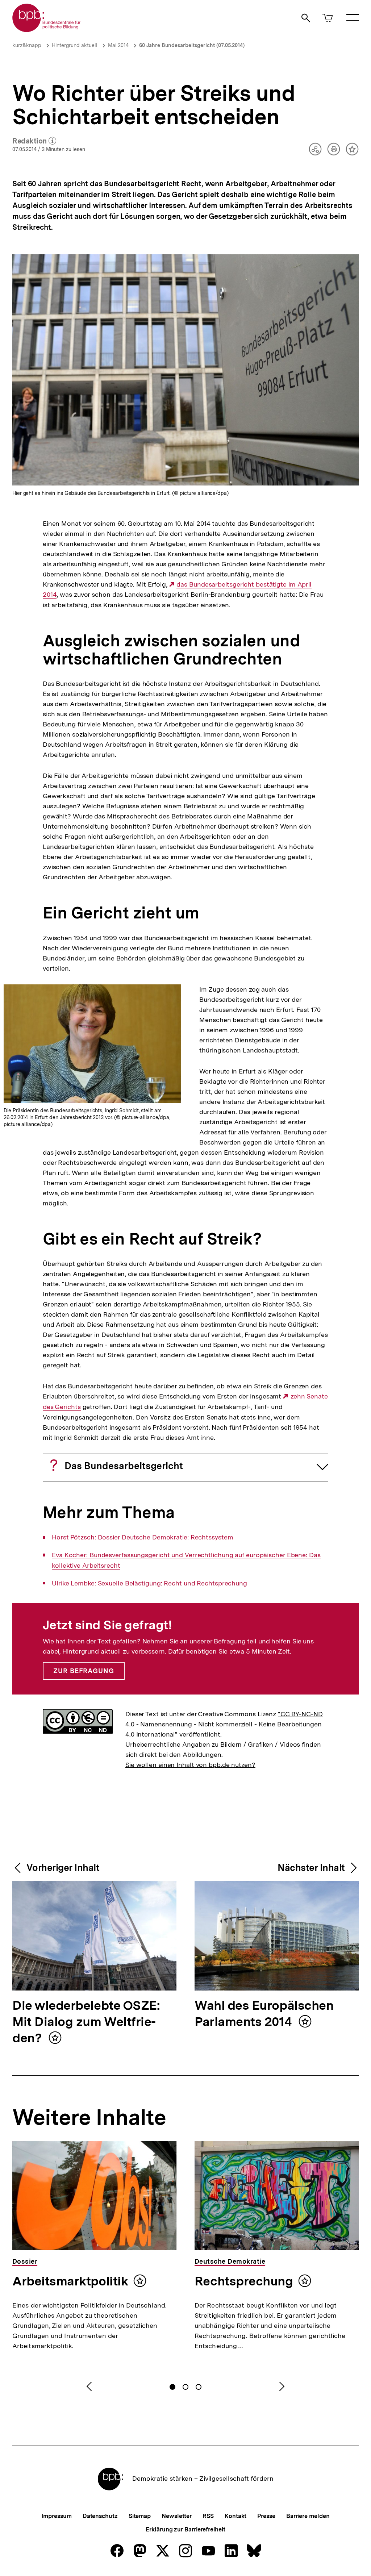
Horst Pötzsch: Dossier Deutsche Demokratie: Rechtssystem (142, 1537)
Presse (266, 2516)
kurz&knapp (27, 45)
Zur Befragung (84, 1671)
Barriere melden (308, 2516)
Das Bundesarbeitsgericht (124, 1466)
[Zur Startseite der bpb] (47, 30)
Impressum (57, 2516)
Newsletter (177, 2516)
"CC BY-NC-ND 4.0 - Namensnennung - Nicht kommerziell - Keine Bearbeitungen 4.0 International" (224, 1724)
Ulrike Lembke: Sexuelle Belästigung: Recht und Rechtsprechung (149, 1583)
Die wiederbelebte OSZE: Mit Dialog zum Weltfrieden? (86, 2022)
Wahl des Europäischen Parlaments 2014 (264, 2014)
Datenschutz (100, 2516)
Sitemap (140, 2516)
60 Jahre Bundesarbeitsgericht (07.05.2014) (192, 45)
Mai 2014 (118, 45)
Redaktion (34, 141)
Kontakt (235, 2516)
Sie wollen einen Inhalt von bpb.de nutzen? (190, 1765)
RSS (208, 2516)
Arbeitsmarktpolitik (70, 2281)
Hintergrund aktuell (75, 45)
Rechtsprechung (244, 2281)
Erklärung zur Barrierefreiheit (185, 2529)
